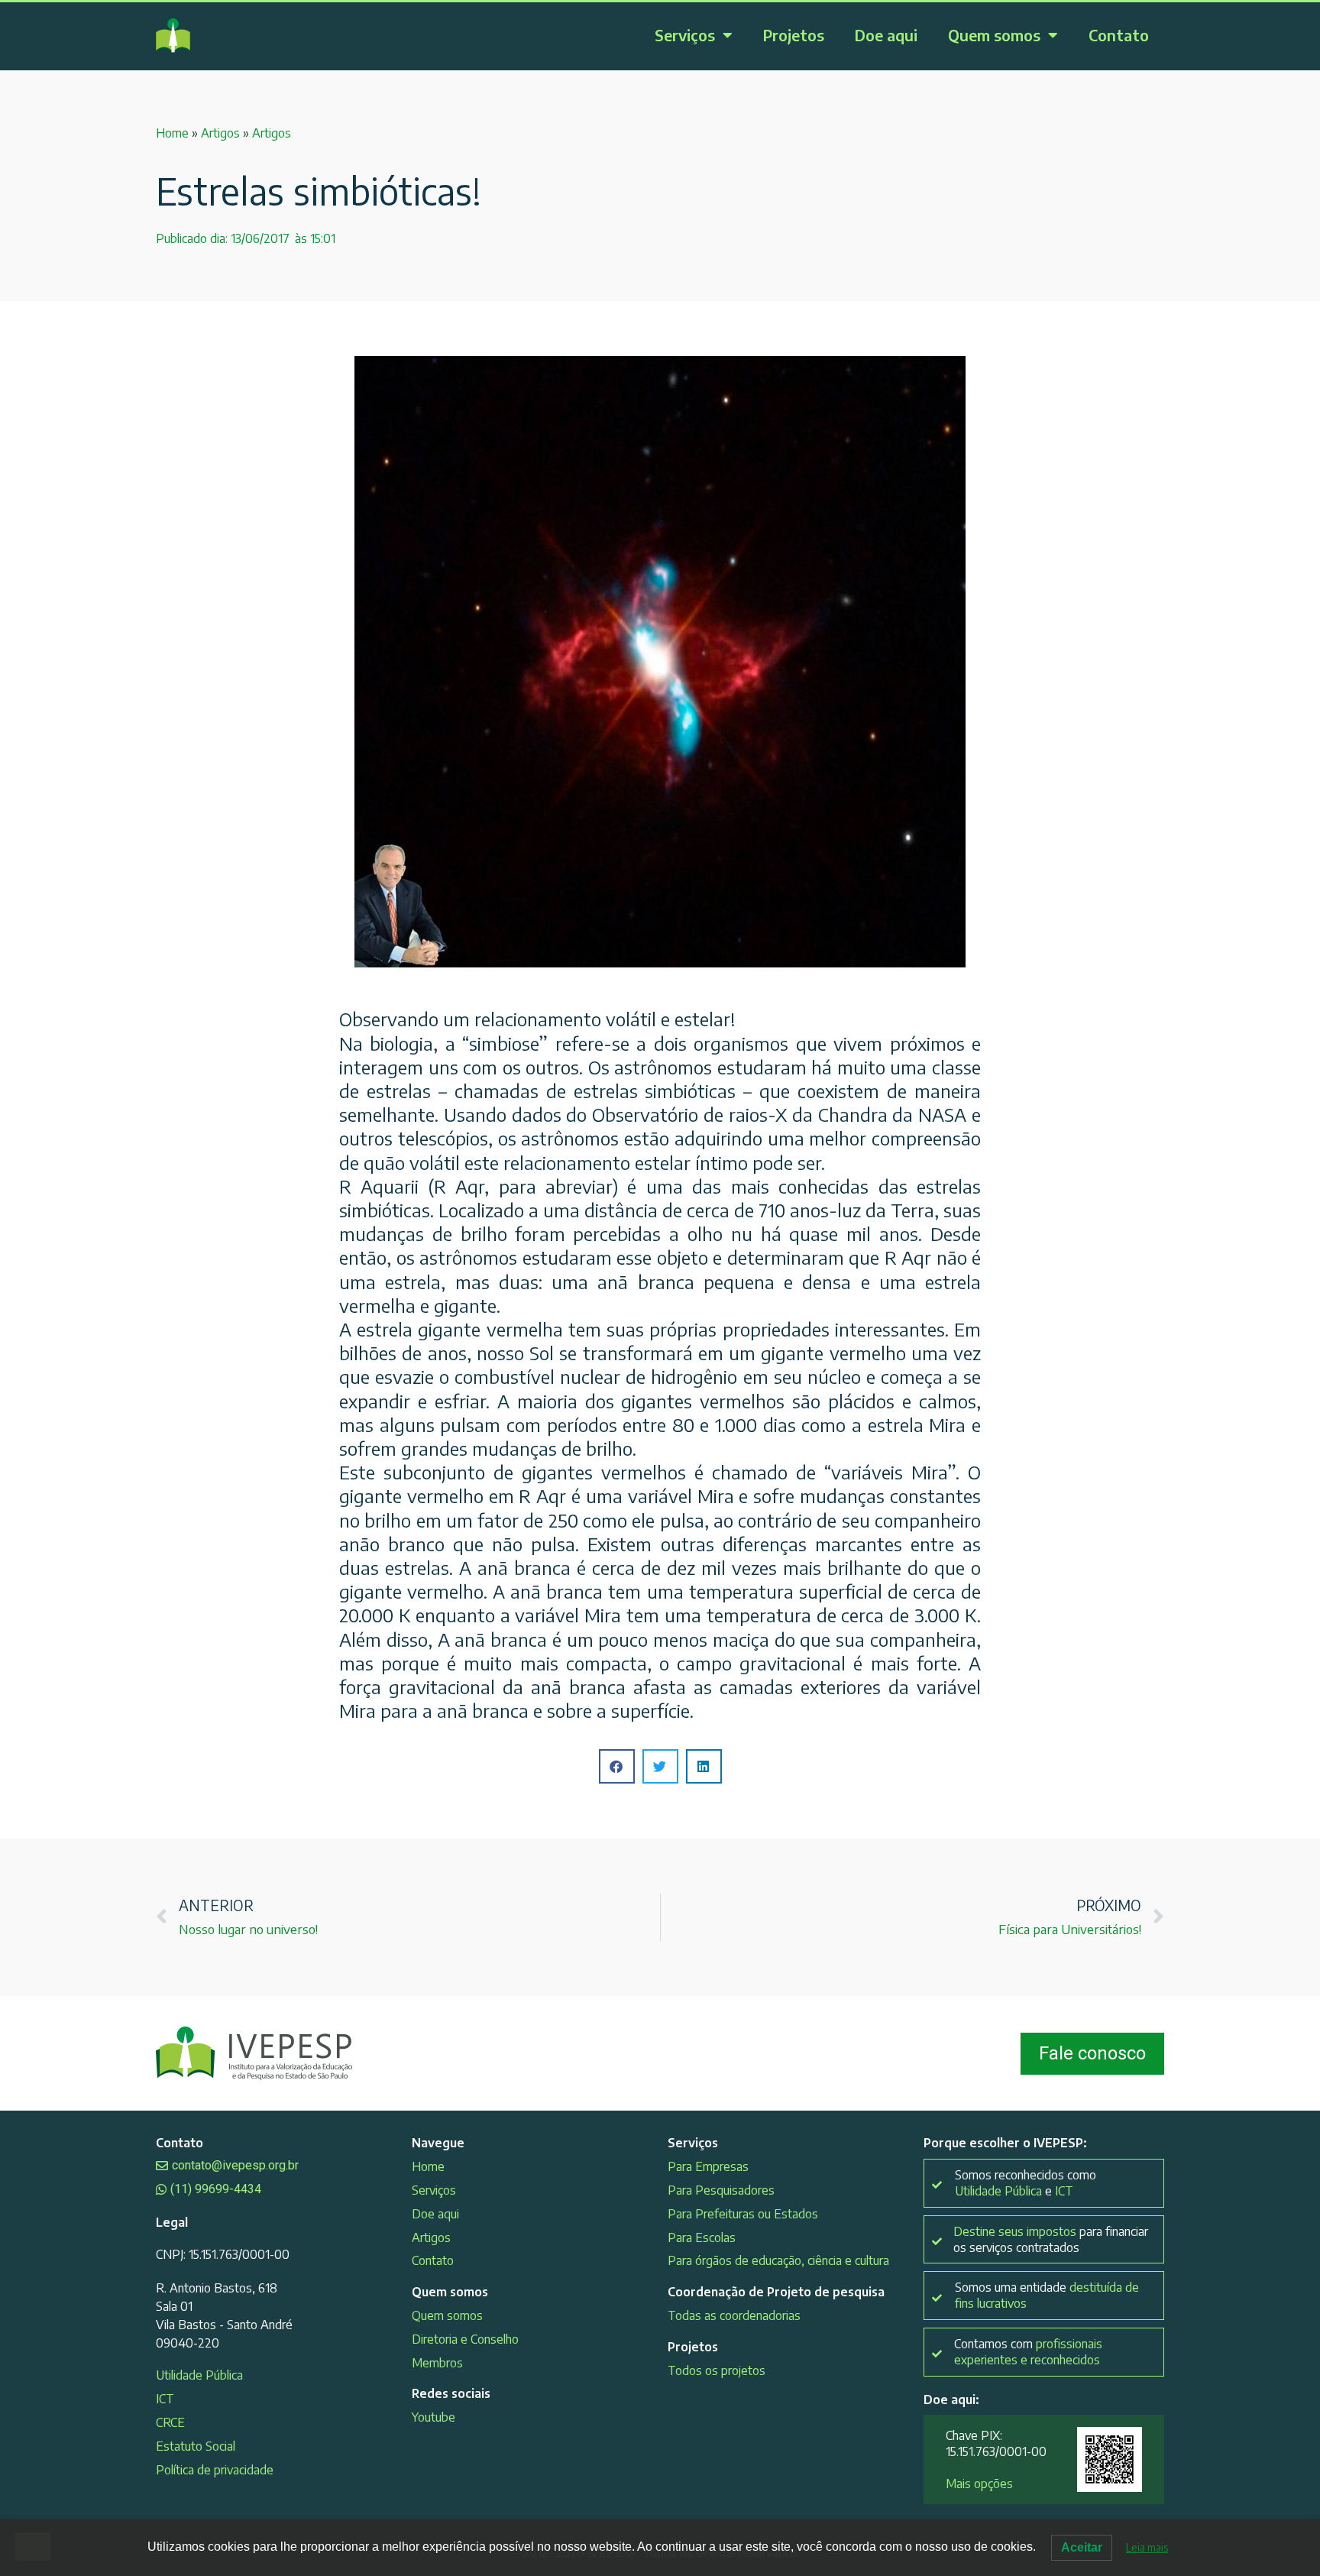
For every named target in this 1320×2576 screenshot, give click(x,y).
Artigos (220, 133)
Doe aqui (886, 35)
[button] (617, 1766)
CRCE (170, 2422)
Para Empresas (708, 2166)
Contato (1119, 35)
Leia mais (1147, 2547)
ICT (165, 2399)
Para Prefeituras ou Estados (743, 2214)
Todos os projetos (717, 2370)
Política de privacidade (215, 2470)
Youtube (434, 2417)
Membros (437, 2363)
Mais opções (979, 2484)
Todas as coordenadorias (734, 2315)
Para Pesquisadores (721, 2190)
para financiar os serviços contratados (1051, 2239)
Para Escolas (702, 2237)
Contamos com (1028, 2352)
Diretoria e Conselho (465, 2339)
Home (172, 133)
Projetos (794, 35)
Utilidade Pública (199, 2375)
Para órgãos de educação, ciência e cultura (778, 2260)
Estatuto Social (196, 2446)
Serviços (685, 35)
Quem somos (994, 35)
